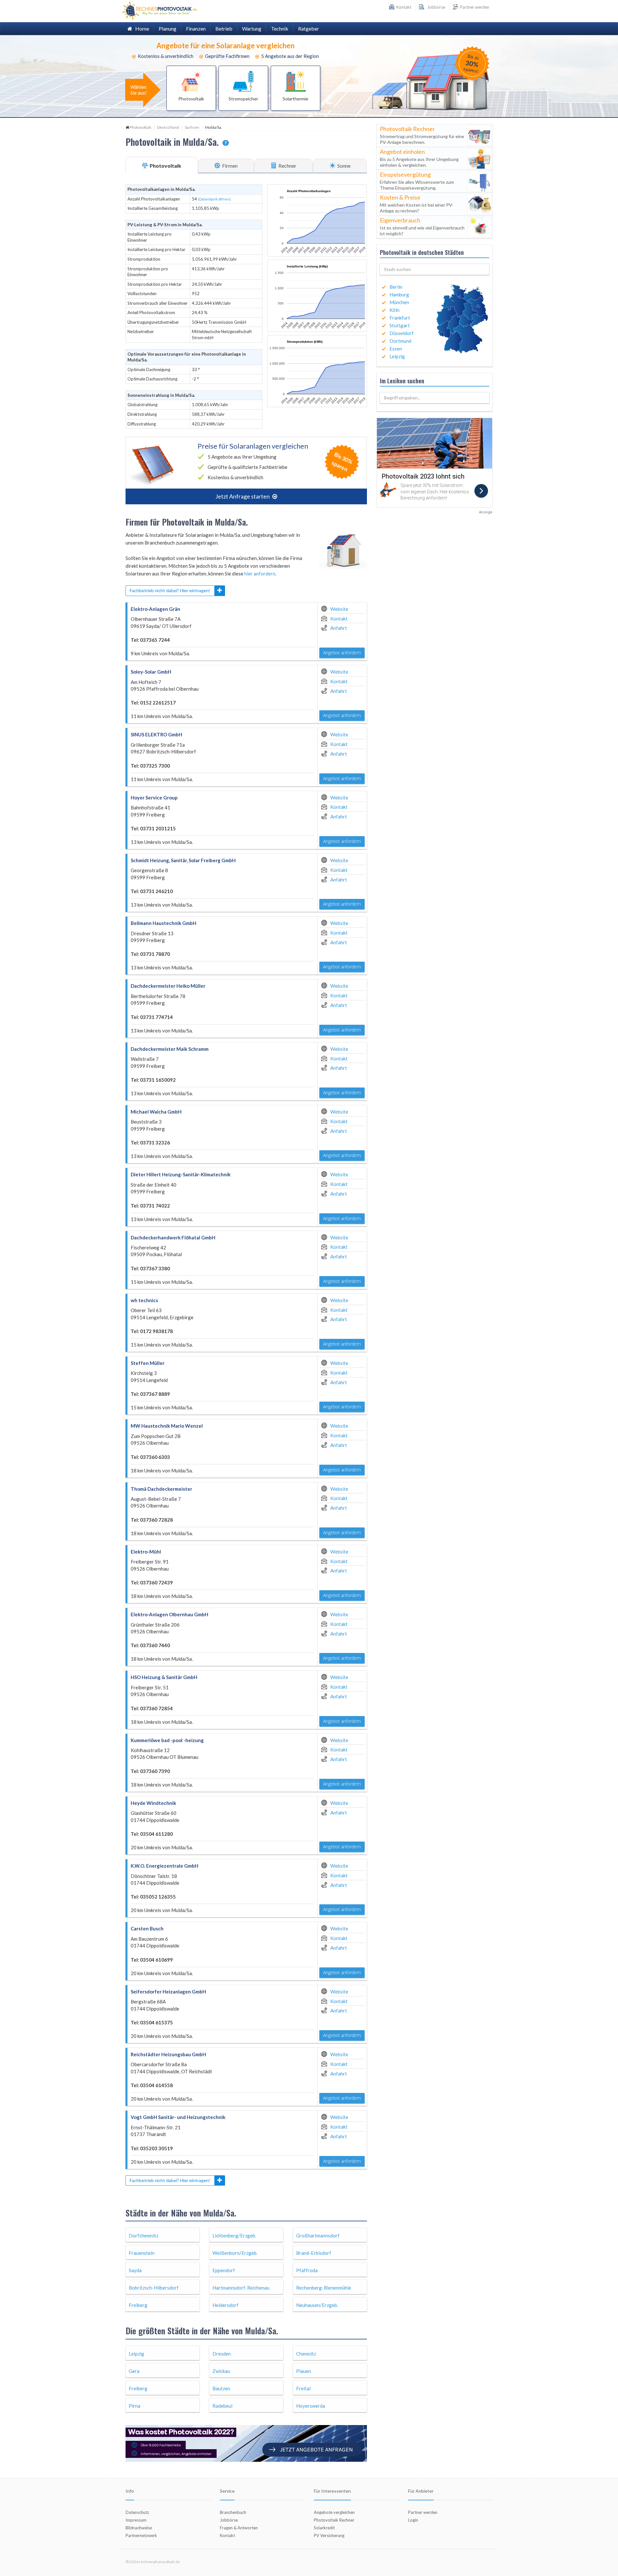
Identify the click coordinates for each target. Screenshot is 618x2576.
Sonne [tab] (343, 166)
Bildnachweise (139, 2528)
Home (141, 28)
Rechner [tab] (287, 166)
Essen (396, 349)
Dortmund (400, 341)
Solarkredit (324, 2528)
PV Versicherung (329, 2535)
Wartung (252, 28)
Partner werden (474, 7)
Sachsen (192, 127)
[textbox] (435, 269)
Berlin (396, 287)
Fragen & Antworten (239, 2528)
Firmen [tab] (229, 166)
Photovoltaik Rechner (334, 2520)
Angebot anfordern (342, 653)
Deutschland (168, 127)
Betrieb (224, 28)
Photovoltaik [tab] (165, 166)
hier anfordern (260, 574)
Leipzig (397, 356)
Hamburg (399, 294)
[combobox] (435, 269)
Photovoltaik (140, 127)
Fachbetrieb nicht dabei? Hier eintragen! (170, 590)
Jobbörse (435, 7)
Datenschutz (137, 2512)
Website (339, 609)
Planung (168, 28)
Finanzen (196, 28)
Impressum (136, 2520)
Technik (280, 28)
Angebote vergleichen (334, 2512)
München (399, 302)
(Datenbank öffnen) (214, 199)
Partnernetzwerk (141, 2535)
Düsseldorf (402, 333)
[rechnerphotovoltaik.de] (159, 10)
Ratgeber (309, 28)
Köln (394, 310)
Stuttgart (400, 325)
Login (413, 2520)
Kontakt (339, 619)
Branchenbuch (233, 2512)
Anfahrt (339, 628)
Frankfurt (400, 318)
